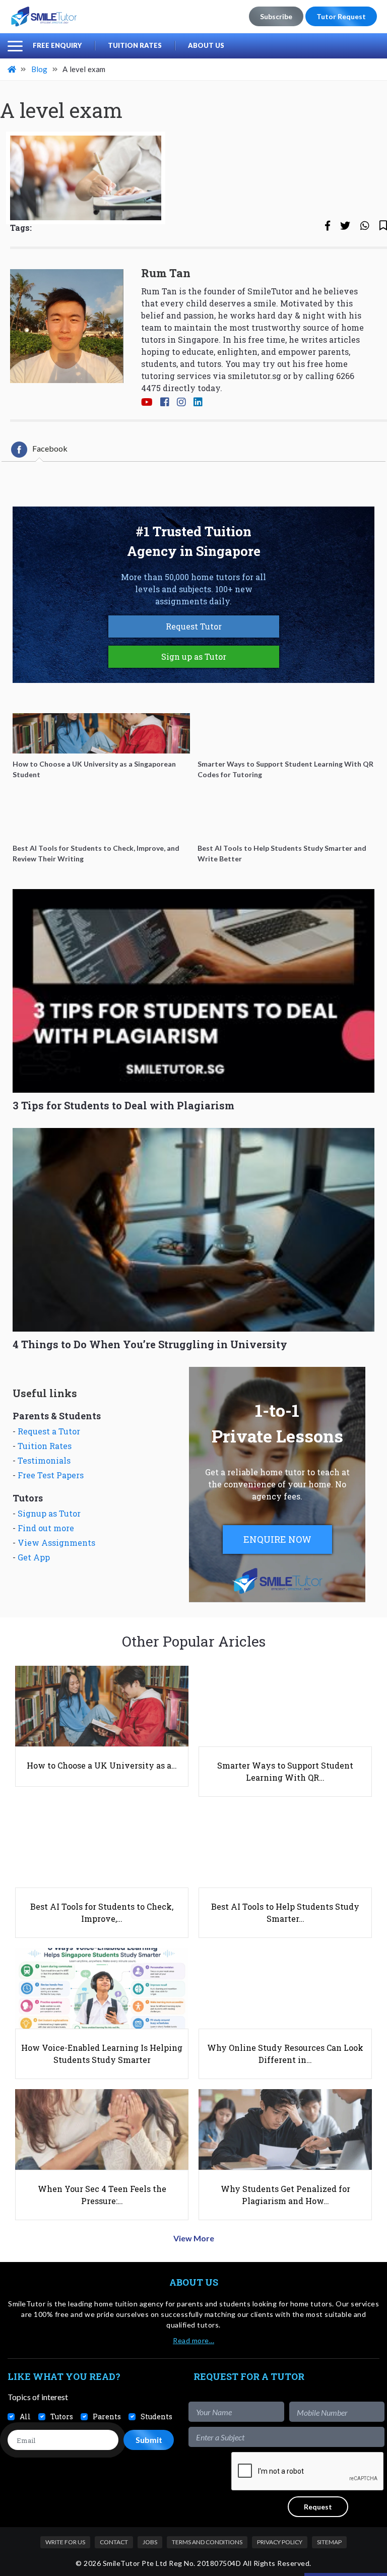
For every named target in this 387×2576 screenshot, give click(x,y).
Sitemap (329, 2542)
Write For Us (65, 2542)
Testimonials (44, 1460)
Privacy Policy (280, 2542)
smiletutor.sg (254, 376)
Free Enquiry (57, 45)
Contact (114, 2542)
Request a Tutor (49, 1431)
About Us (206, 45)
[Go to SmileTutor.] (13, 69)
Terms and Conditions (207, 2542)
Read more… (193, 2340)
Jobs (150, 2542)
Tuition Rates (135, 45)
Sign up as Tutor (194, 656)
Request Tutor (194, 626)
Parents (107, 2416)
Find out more (46, 1528)
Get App (34, 1557)
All (25, 2416)
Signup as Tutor (49, 1513)
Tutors (62, 2416)
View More (194, 2238)
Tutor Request (341, 16)
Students (156, 2416)
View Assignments (56, 1543)
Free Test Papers (51, 1475)
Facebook (50, 448)
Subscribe (276, 16)
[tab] (39, 450)
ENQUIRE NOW (277, 1539)
